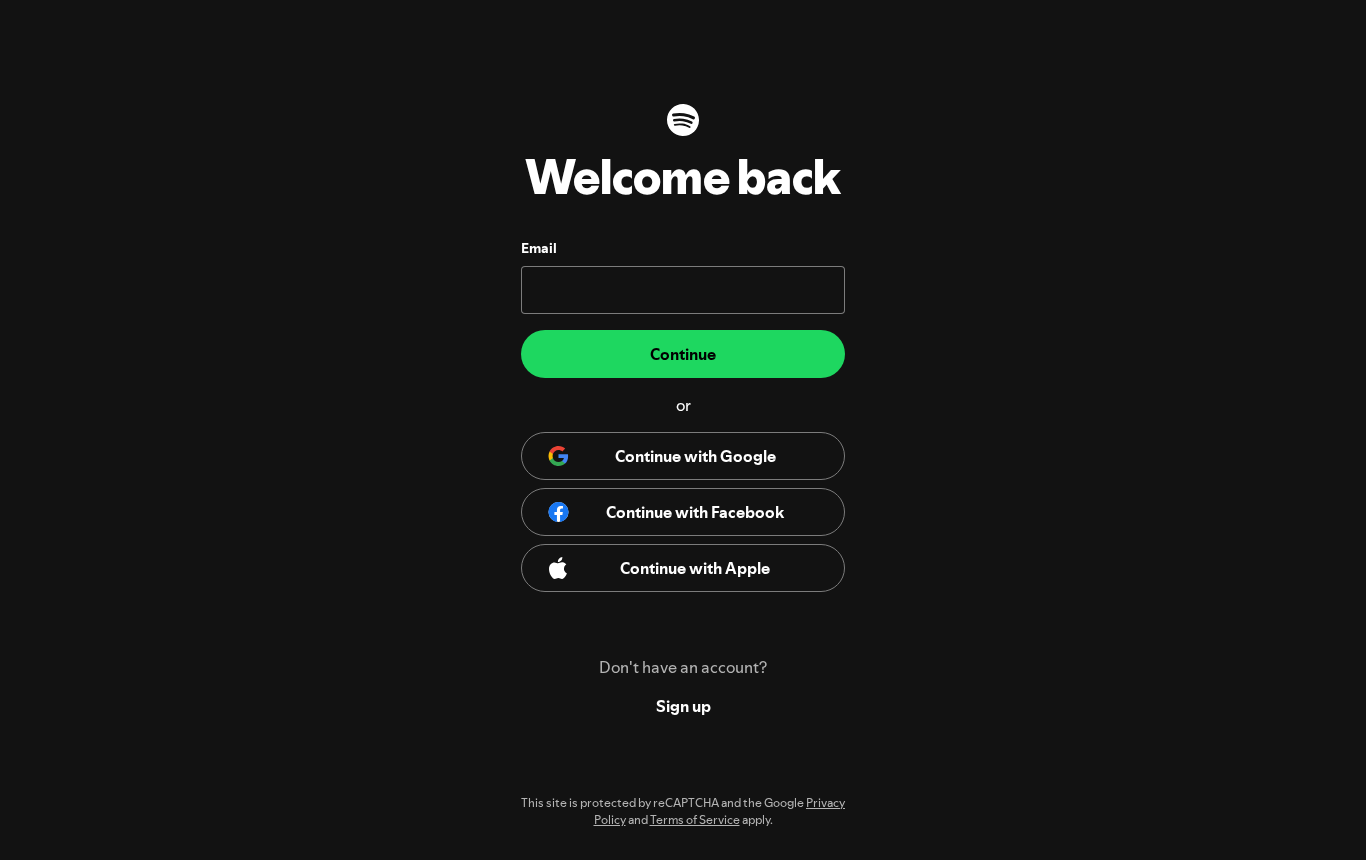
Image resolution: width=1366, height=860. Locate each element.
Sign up (683, 706)
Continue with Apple (695, 568)
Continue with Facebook (695, 512)
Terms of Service (695, 819)
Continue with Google (695, 456)
